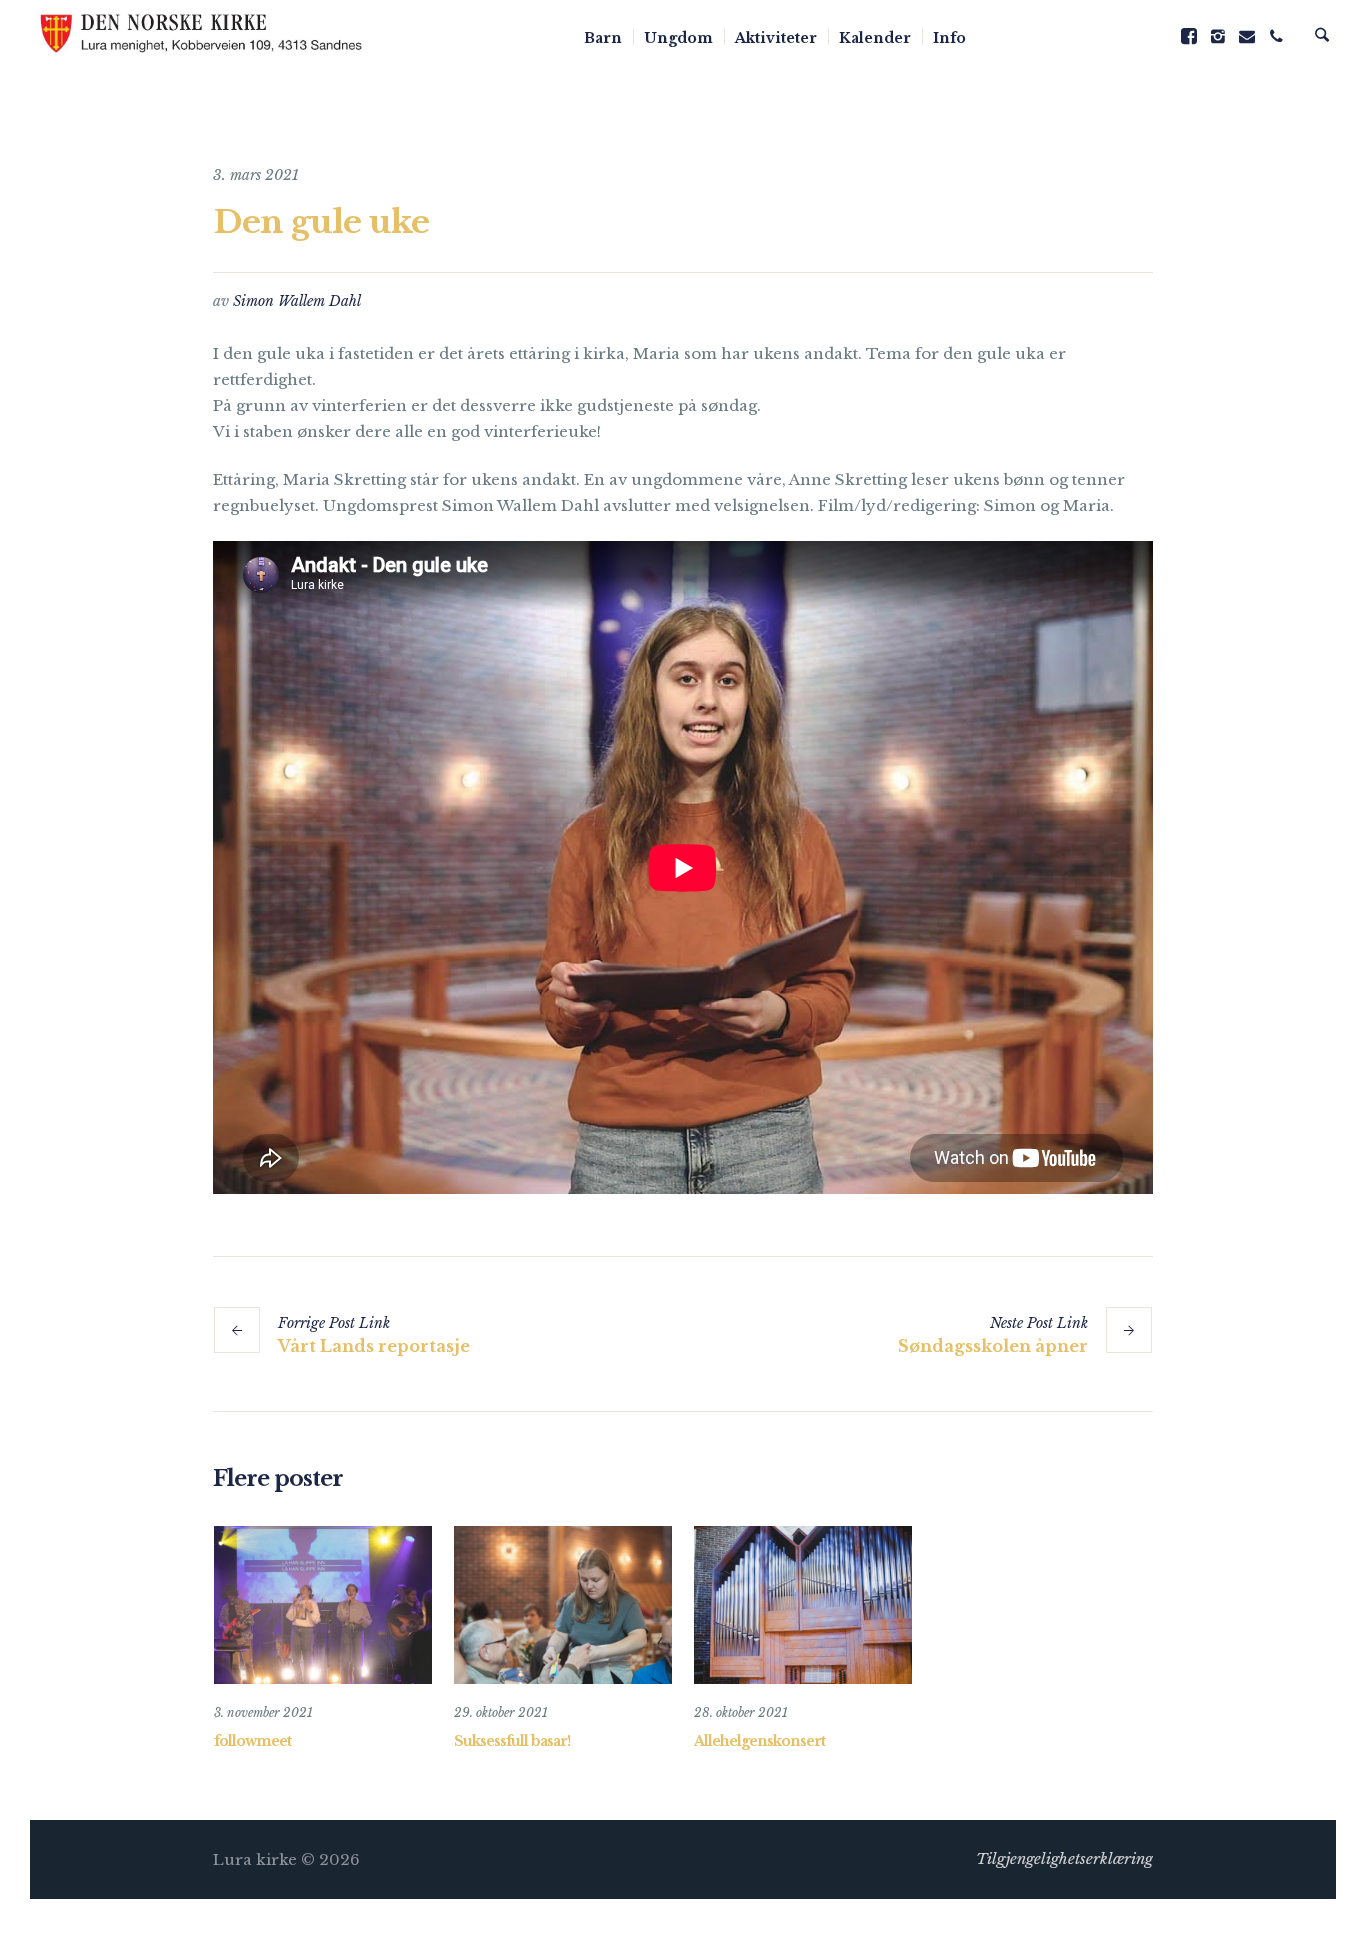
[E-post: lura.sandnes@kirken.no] (1247, 36)
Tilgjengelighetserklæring (1064, 1858)
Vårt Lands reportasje (374, 1346)
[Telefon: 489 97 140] (1276, 36)
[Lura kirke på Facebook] (1189, 36)
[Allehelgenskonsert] (803, 1605)
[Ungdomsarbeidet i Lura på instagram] (1218, 36)
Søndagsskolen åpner (993, 1346)
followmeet (252, 1741)
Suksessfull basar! (512, 1741)
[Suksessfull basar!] (563, 1605)
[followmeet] (323, 1605)
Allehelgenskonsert (759, 1741)
